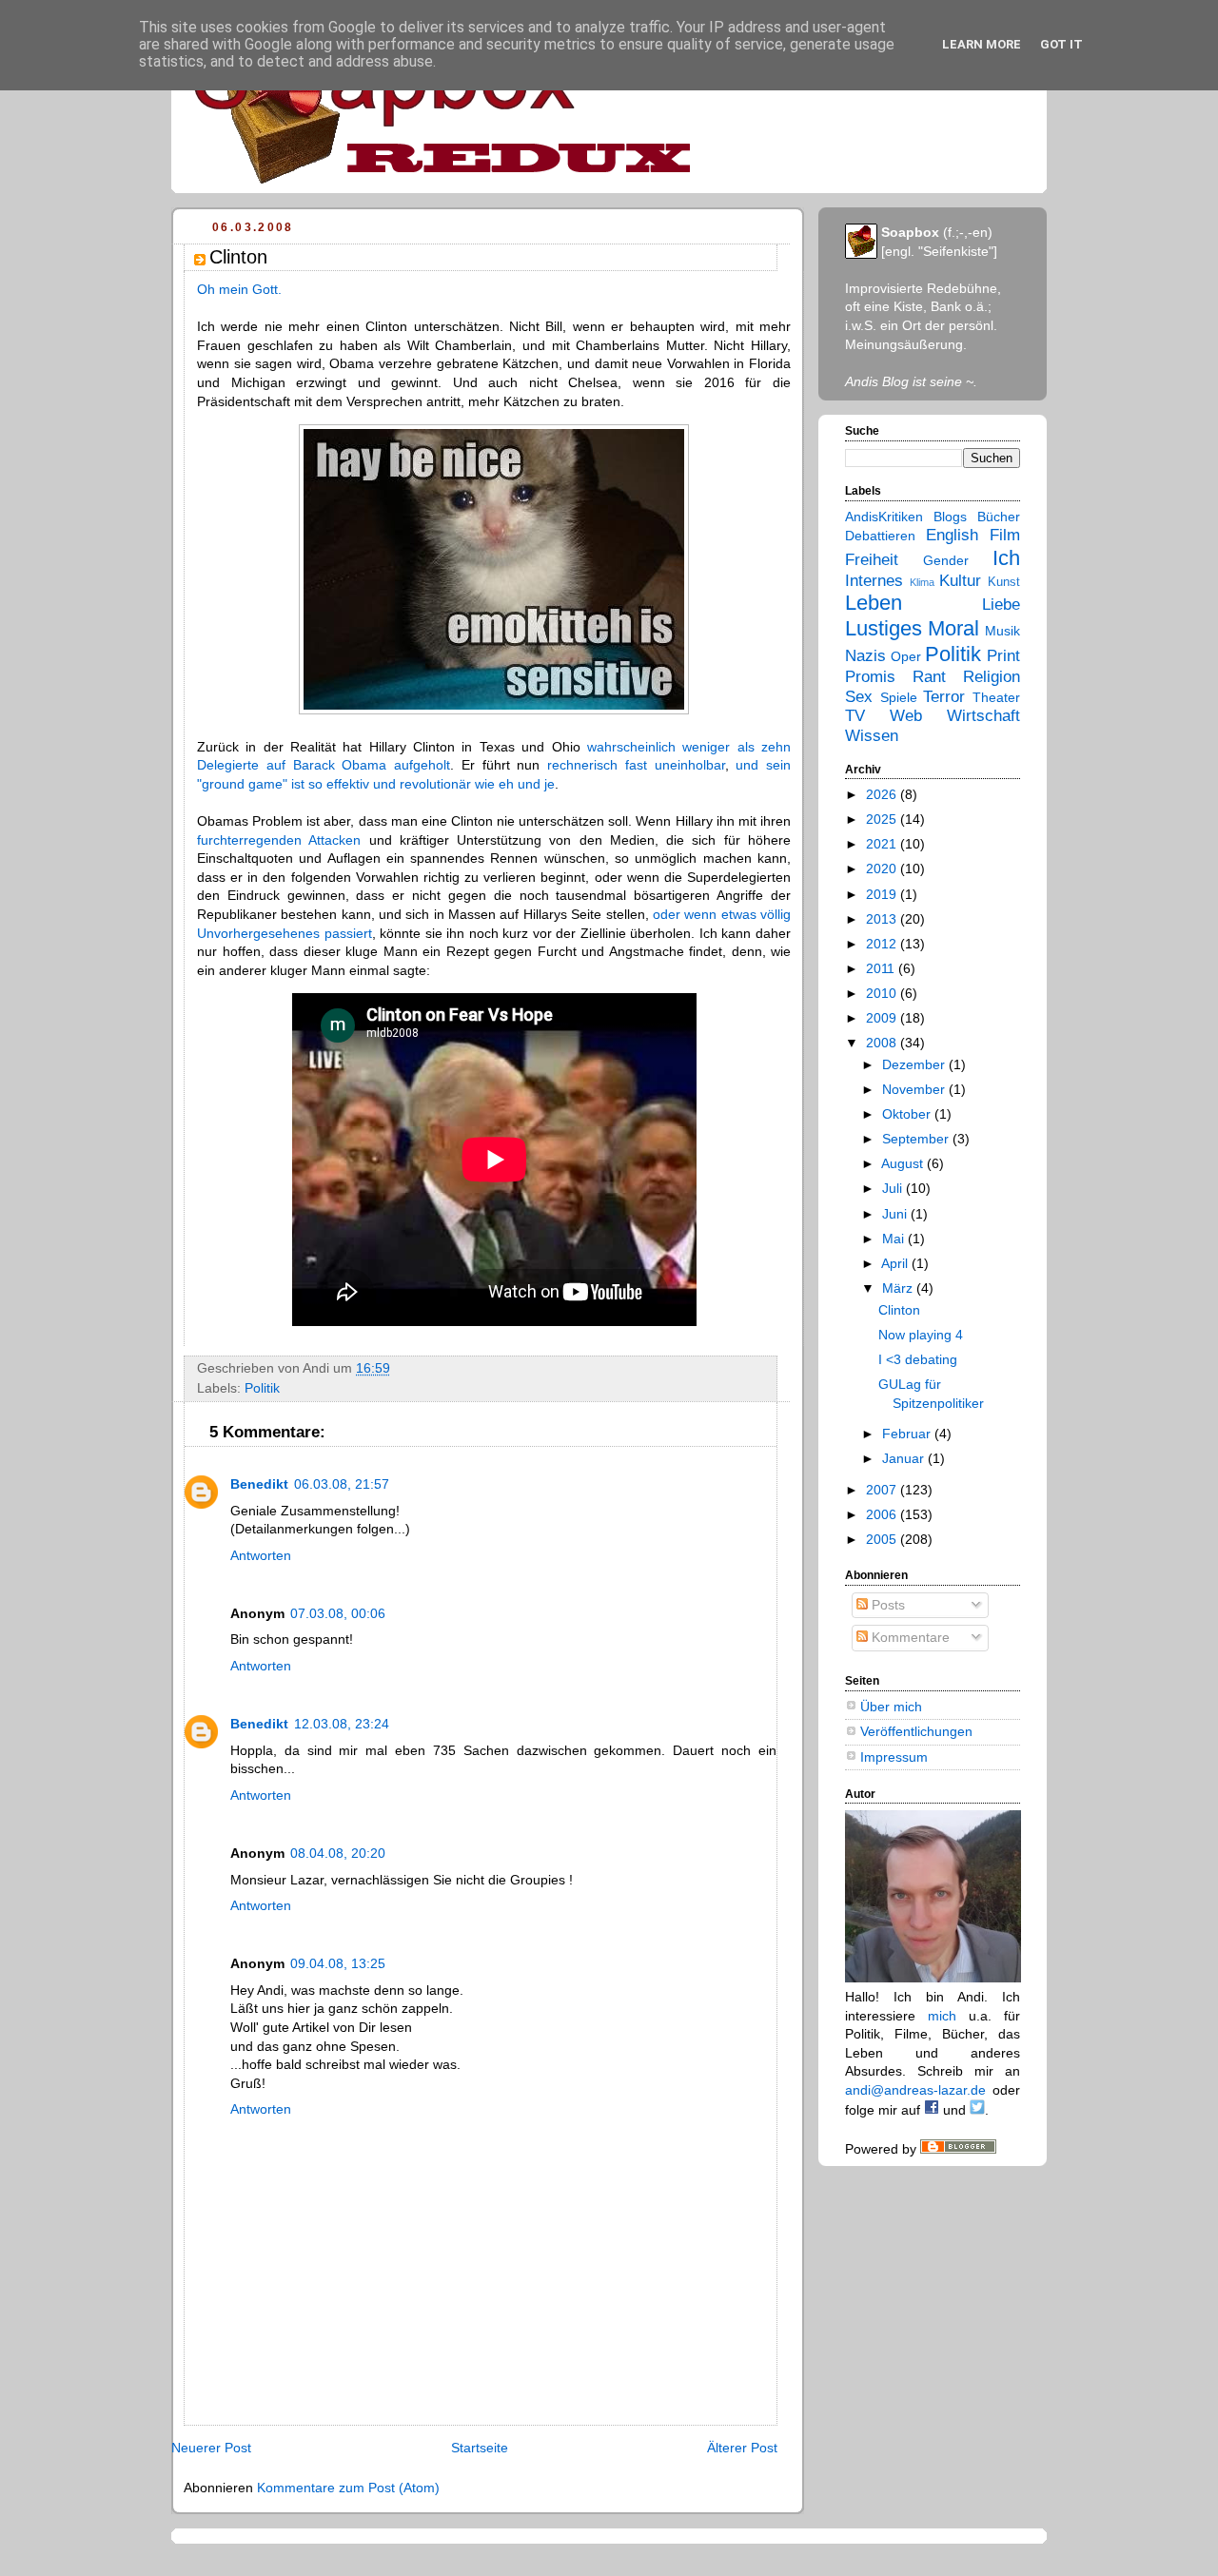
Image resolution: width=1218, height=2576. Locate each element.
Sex (859, 697)
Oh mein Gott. (239, 289)
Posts (886, 1605)
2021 (883, 844)
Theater (996, 697)
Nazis (865, 656)
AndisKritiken (884, 517)
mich (942, 2016)
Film (1005, 535)
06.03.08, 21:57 (342, 1484)
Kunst (1004, 582)
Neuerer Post (211, 2448)
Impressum (894, 1757)
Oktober (908, 1114)
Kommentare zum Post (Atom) (348, 2488)
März (899, 1288)
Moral (953, 628)
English (952, 535)
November (915, 1089)
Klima (922, 582)
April (896, 1263)
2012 (883, 944)
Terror (944, 697)
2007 (883, 1490)
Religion (992, 677)
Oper (906, 656)
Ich (1006, 558)
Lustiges (884, 628)
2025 (883, 819)
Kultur (960, 581)
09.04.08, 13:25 (338, 1963)
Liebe (1001, 605)
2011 (882, 968)
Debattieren (880, 536)
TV (855, 716)
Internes (874, 581)
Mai (895, 1239)
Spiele (899, 697)
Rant (929, 677)
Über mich (891, 1707)
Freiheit (872, 560)
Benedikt (259, 1484)
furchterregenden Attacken (279, 840)
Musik (1002, 631)
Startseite (480, 2448)
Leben (874, 603)
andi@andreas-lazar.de (915, 2090)
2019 (883, 894)
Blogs (950, 517)
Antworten (261, 1555)
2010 (883, 993)
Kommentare (909, 1637)
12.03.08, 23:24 (342, 1724)
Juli (894, 1188)
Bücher (999, 517)
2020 (883, 868)
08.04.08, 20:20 (338, 1853)
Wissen (872, 736)
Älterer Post (742, 2448)
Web (906, 716)
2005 (883, 1539)
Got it (1061, 44)
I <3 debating (918, 1359)
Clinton (899, 1310)
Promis (870, 677)
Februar (908, 1434)
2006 (883, 1514)
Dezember (915, 1064)
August (904, 1163)
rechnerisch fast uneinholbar (636, 765)
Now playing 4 (921, 1335)
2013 (883, 919)
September (917, 1139)
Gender (946, 560)
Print (1003, 656)
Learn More (982, 44)
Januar (905, 1458)
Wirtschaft (983, 716)
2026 (883, 794)
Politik (262, 1388)
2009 (883, 1018)
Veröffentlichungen (916, 1731)
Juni (896, 1214)
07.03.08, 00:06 (338, 1613)
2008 (883, 1043)
